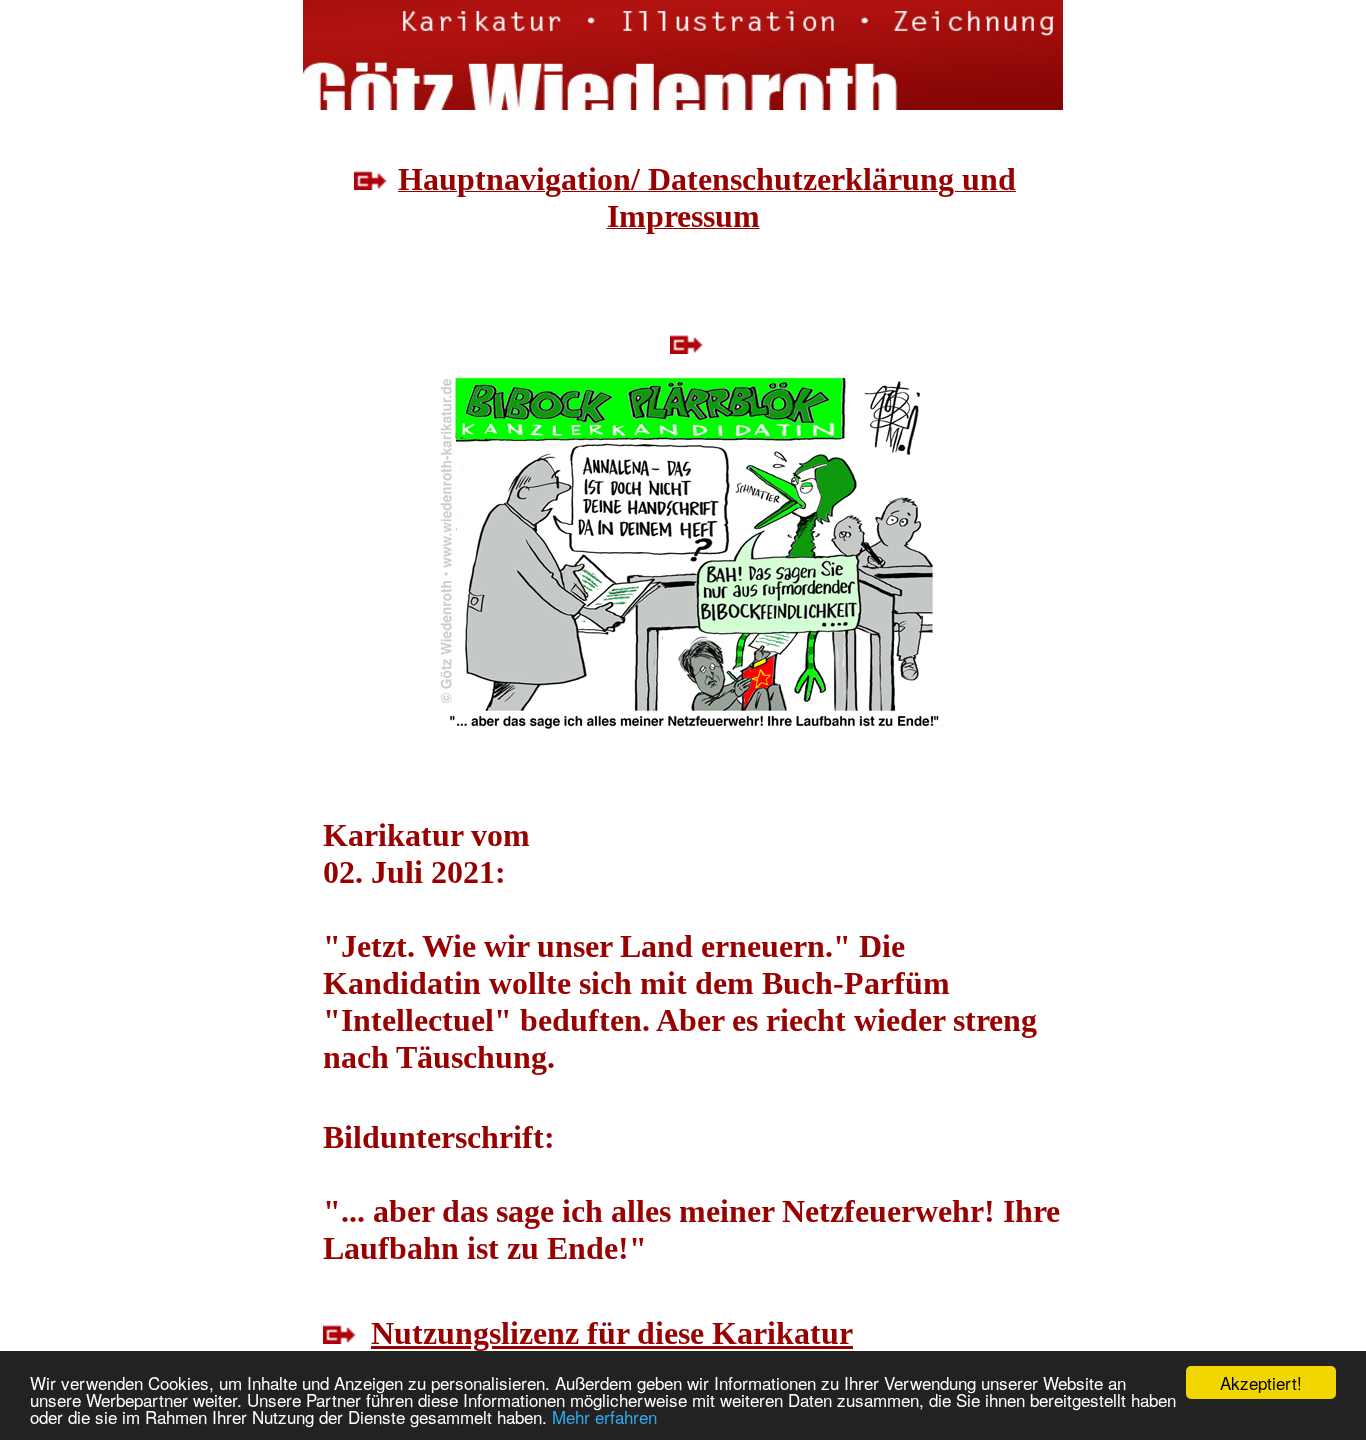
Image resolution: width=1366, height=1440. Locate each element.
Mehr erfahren (604, 1416)
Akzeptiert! (1261, 1382)
